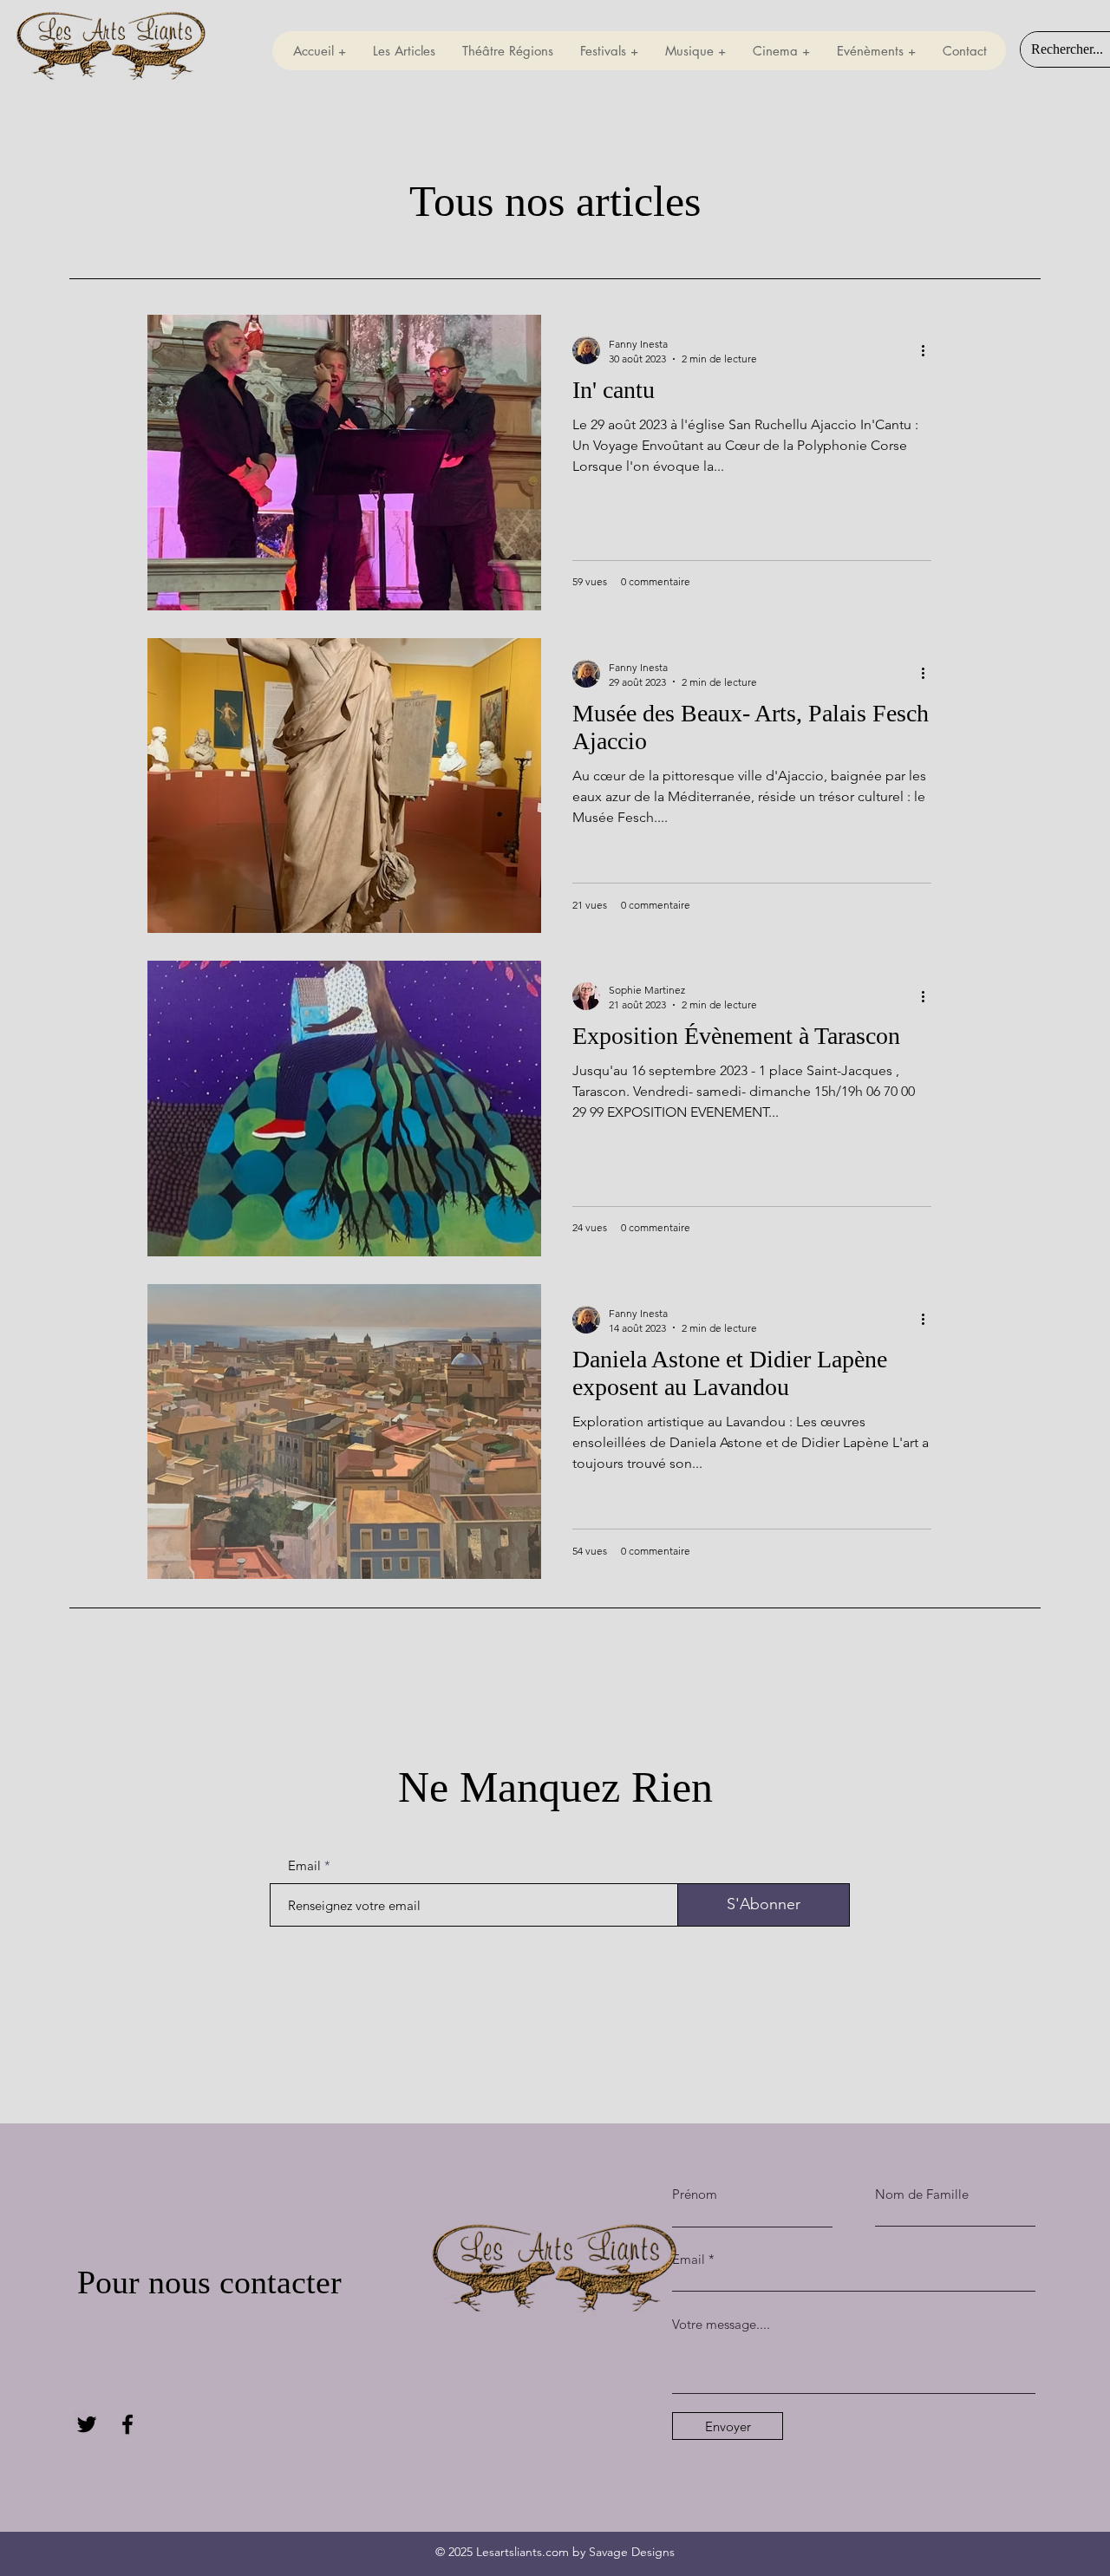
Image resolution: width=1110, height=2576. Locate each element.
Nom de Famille (922, 2194)
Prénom (695, 2194)
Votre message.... (721, 2324)
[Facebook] (127, 2424)
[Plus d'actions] (929, 350)
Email (304, 1865)
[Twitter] (87, 2424)
